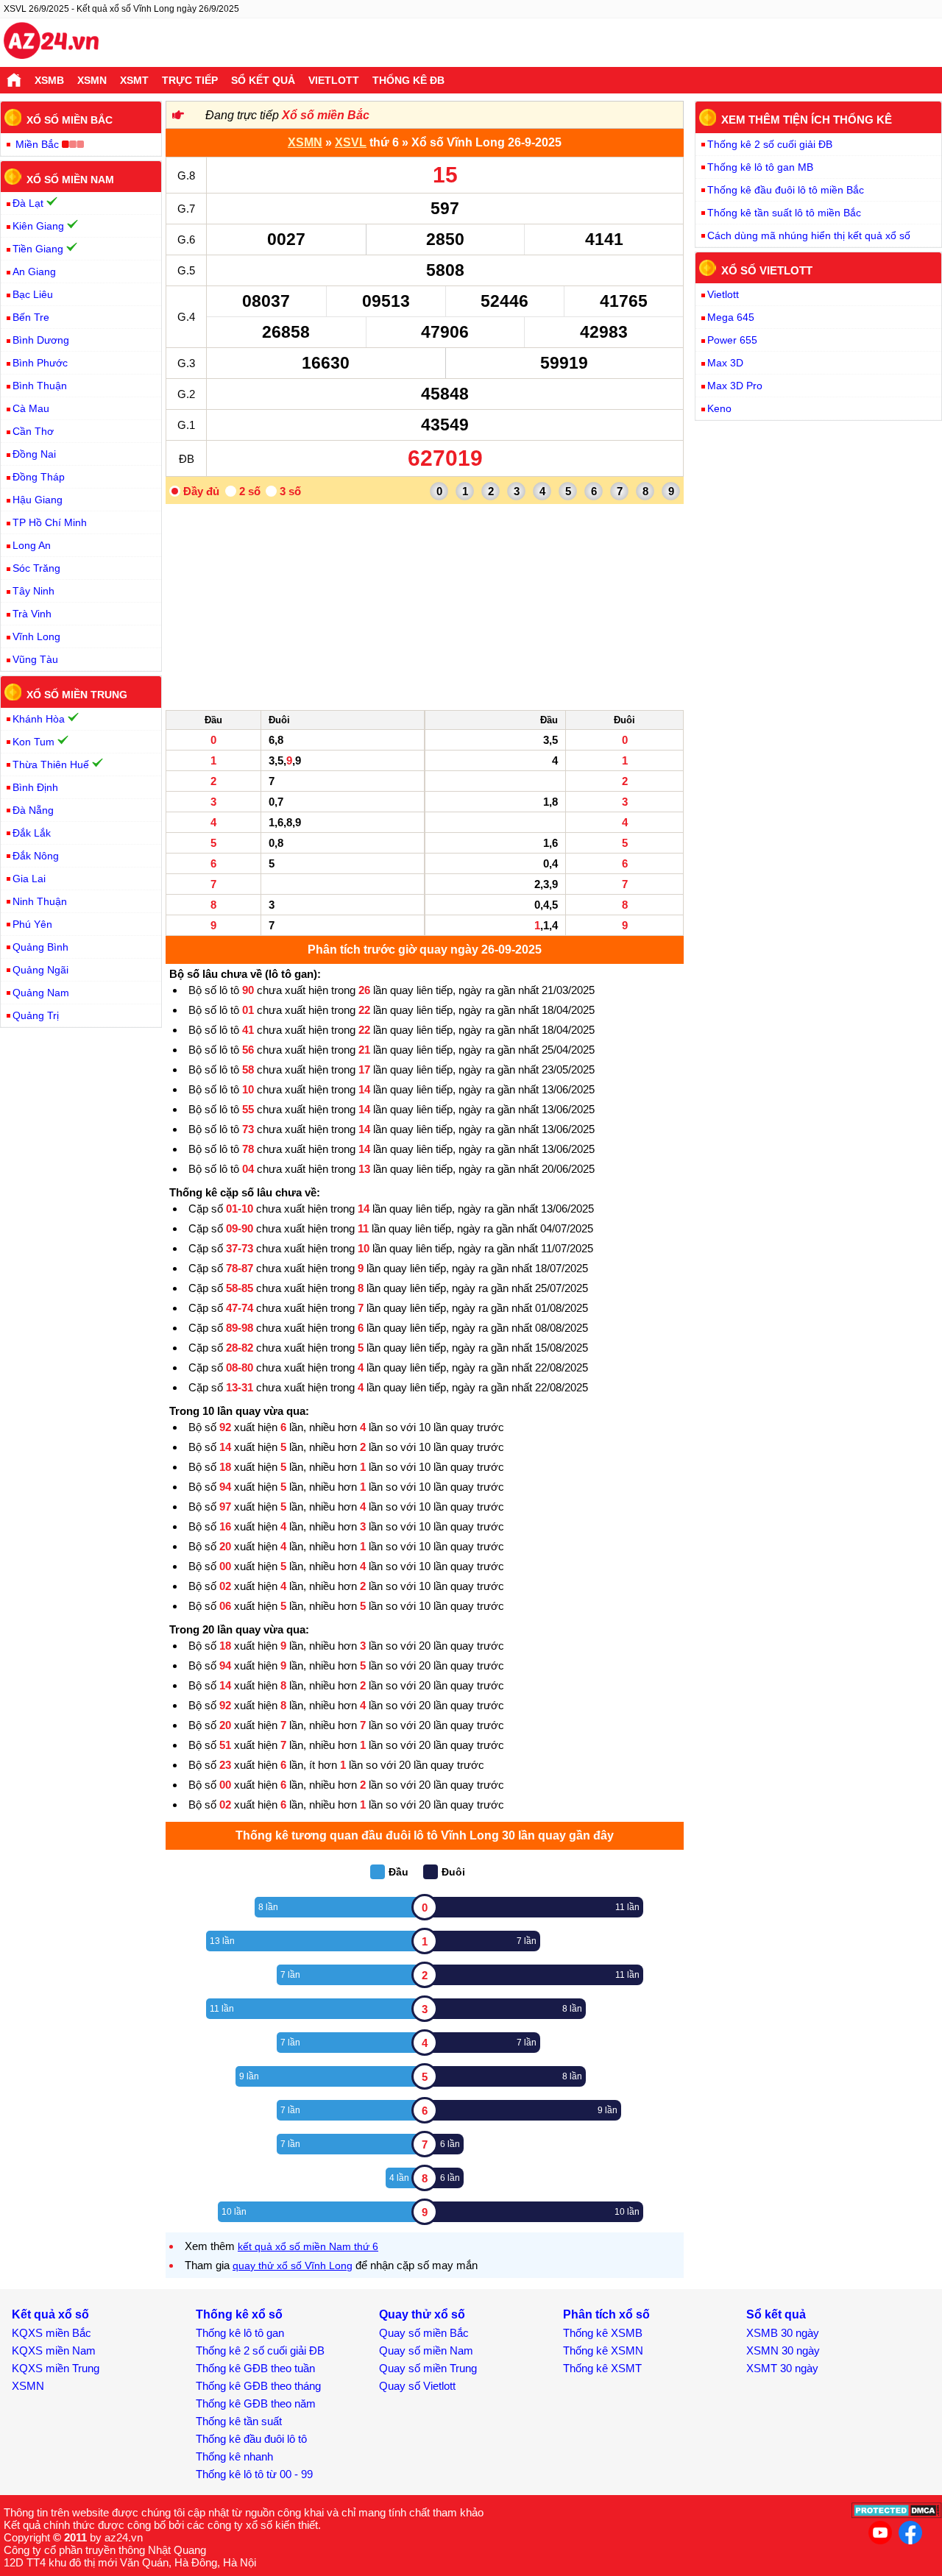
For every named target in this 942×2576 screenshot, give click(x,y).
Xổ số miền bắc (70, 120)
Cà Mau (31, 408)
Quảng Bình (40, 947)
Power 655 (732, 340)
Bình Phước (40, 363)
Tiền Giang (38, 249)
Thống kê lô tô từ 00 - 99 (254, 2474)
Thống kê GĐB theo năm (256, 2403)
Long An (32, 545)
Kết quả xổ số (50, 2314)
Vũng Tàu (35, 659)
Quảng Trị (36, 1015)
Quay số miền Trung (428, 2368)
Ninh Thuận (40, 901)
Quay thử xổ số (422, 2314)
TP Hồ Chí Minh (50, 522)
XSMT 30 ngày (782, 2368)
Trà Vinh (32, 614)
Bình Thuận (40, 386)
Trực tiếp (190, 80)
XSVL (351, 142)
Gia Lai (29, 879)
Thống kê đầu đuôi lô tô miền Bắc (786, 190)
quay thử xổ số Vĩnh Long (293, 2265)
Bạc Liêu (33, 294)
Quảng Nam (41, 993)
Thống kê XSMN (603, 2350)
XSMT (134, 80)
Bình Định (35, 787)
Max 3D (725, 363)
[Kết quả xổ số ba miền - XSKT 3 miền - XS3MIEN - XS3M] (51, 43)
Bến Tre (31, 317)
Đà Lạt (28, 203)
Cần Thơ (33, 431)
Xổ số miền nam (70, 179)
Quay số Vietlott (417, 2386)
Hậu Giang (38, 500)
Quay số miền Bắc (424, 2333)
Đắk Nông (36, 856)
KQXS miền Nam (54, 2350)
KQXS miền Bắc (52, 2333)
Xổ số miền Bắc (326, 115)
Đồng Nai (34, 454)
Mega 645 (731, 317)
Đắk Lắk (32, 833)
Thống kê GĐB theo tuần (255, 2368)
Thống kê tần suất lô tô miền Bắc (784, 213)
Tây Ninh (33, 591)
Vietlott (334, 80)
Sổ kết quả (263, 80)
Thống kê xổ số (239, 2314)
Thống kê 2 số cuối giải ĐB (770, 144)
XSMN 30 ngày (783, 2350)
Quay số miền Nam (426, 2350)
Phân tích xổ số (606, 2314)
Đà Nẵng (33, 810)
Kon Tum (33, 742)
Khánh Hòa (39, 719)
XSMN (92, 80)
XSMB (49, 80)
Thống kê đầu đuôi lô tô (251, 2439)
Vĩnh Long (36, 636)
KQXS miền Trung (56, 2368)
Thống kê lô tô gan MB (760, 167)
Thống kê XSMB (603, 2333)
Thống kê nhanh (234, 2456)
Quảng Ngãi (40, 970)
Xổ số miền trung (77, 695)
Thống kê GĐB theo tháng (258, 2386)
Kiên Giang (38, 226)
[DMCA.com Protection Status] (897, 2515)
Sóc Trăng (36, 568)
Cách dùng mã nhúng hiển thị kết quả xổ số (809, 235)
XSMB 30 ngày (783, 2333)
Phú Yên (32, 924)
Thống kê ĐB (408, 80)
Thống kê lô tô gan (240, 2333)
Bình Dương (41, 340)
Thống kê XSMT (602, 2368)
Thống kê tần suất (239, 2421)
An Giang (34, 272)
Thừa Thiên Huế (51, 764)
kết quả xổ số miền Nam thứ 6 (308, 2246)
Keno (719, 408)
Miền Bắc (37, 144)
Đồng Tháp (39, 477)
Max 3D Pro (735, 386)
